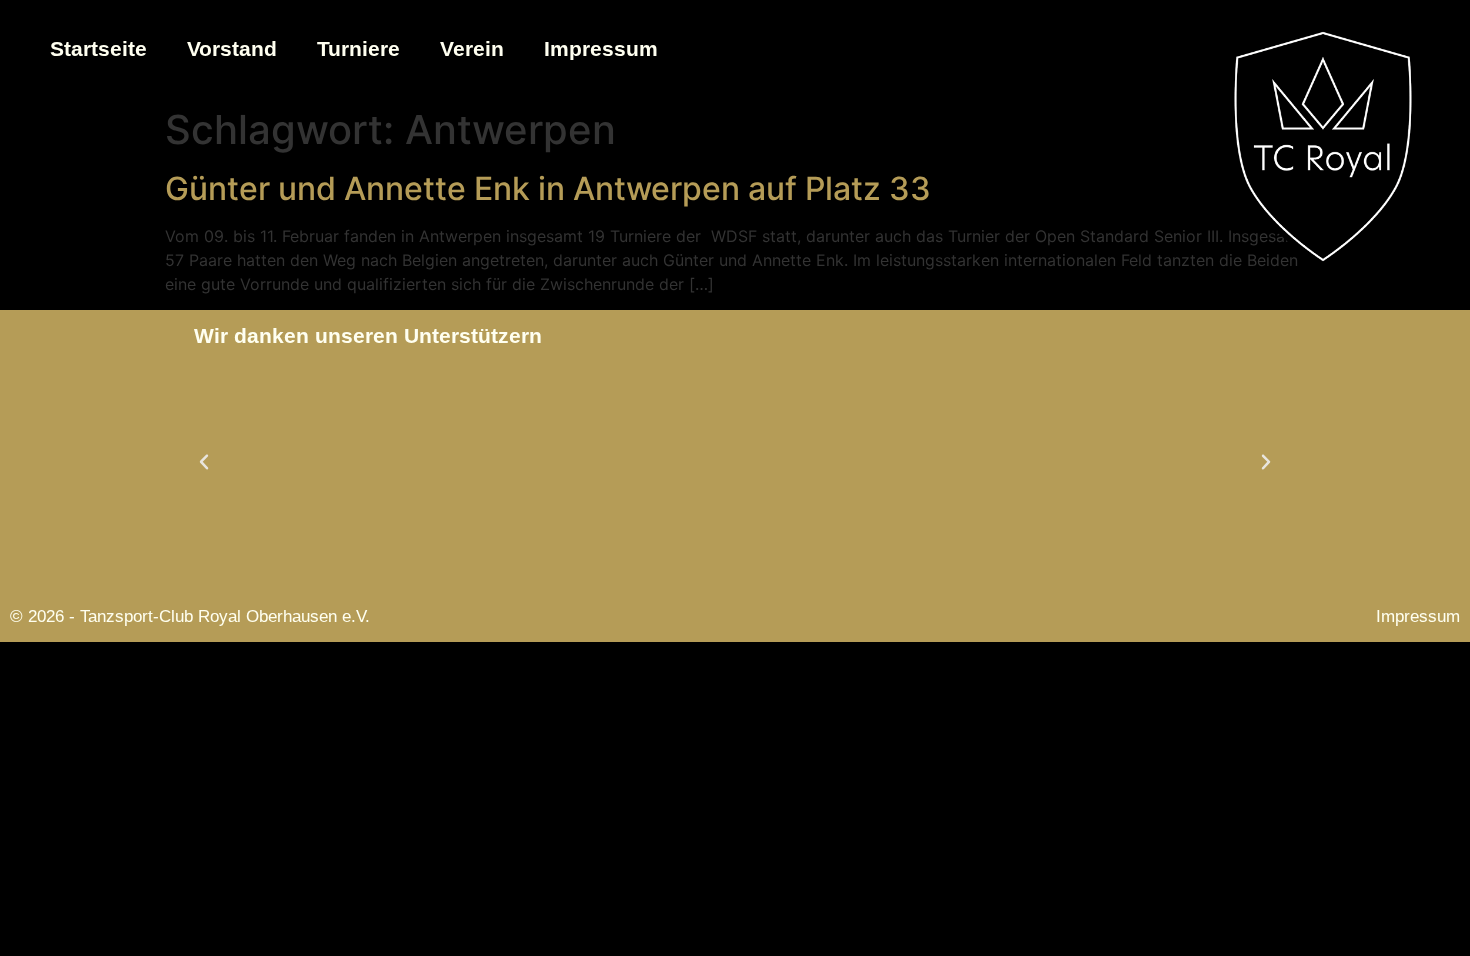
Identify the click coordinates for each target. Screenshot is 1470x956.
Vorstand (232, 48)
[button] (204, 462)
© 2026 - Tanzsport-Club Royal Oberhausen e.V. (190, 616)
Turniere (358, 48)
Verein (472, 48)
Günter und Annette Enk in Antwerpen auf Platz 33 (548, 188)
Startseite (98, 48)
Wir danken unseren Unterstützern (368, 335)
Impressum (601, 48)
